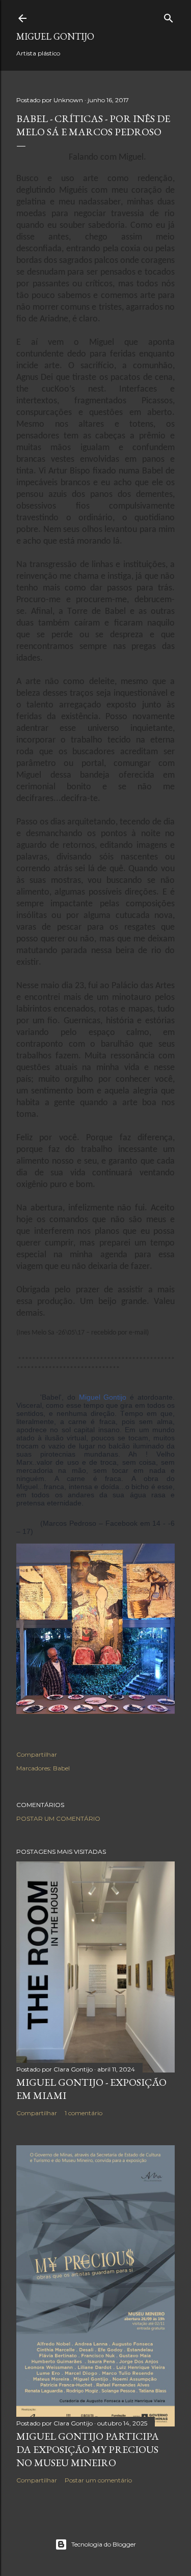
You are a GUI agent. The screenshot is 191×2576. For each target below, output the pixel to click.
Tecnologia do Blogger (104, 2544)
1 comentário (84, 2113)
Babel (61, 1768)
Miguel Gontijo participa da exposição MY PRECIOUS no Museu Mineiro (88, 2449)
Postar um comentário (58, 1818)
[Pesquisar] (169, 16)
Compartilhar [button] (37, 1754)
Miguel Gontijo (55, 36)
